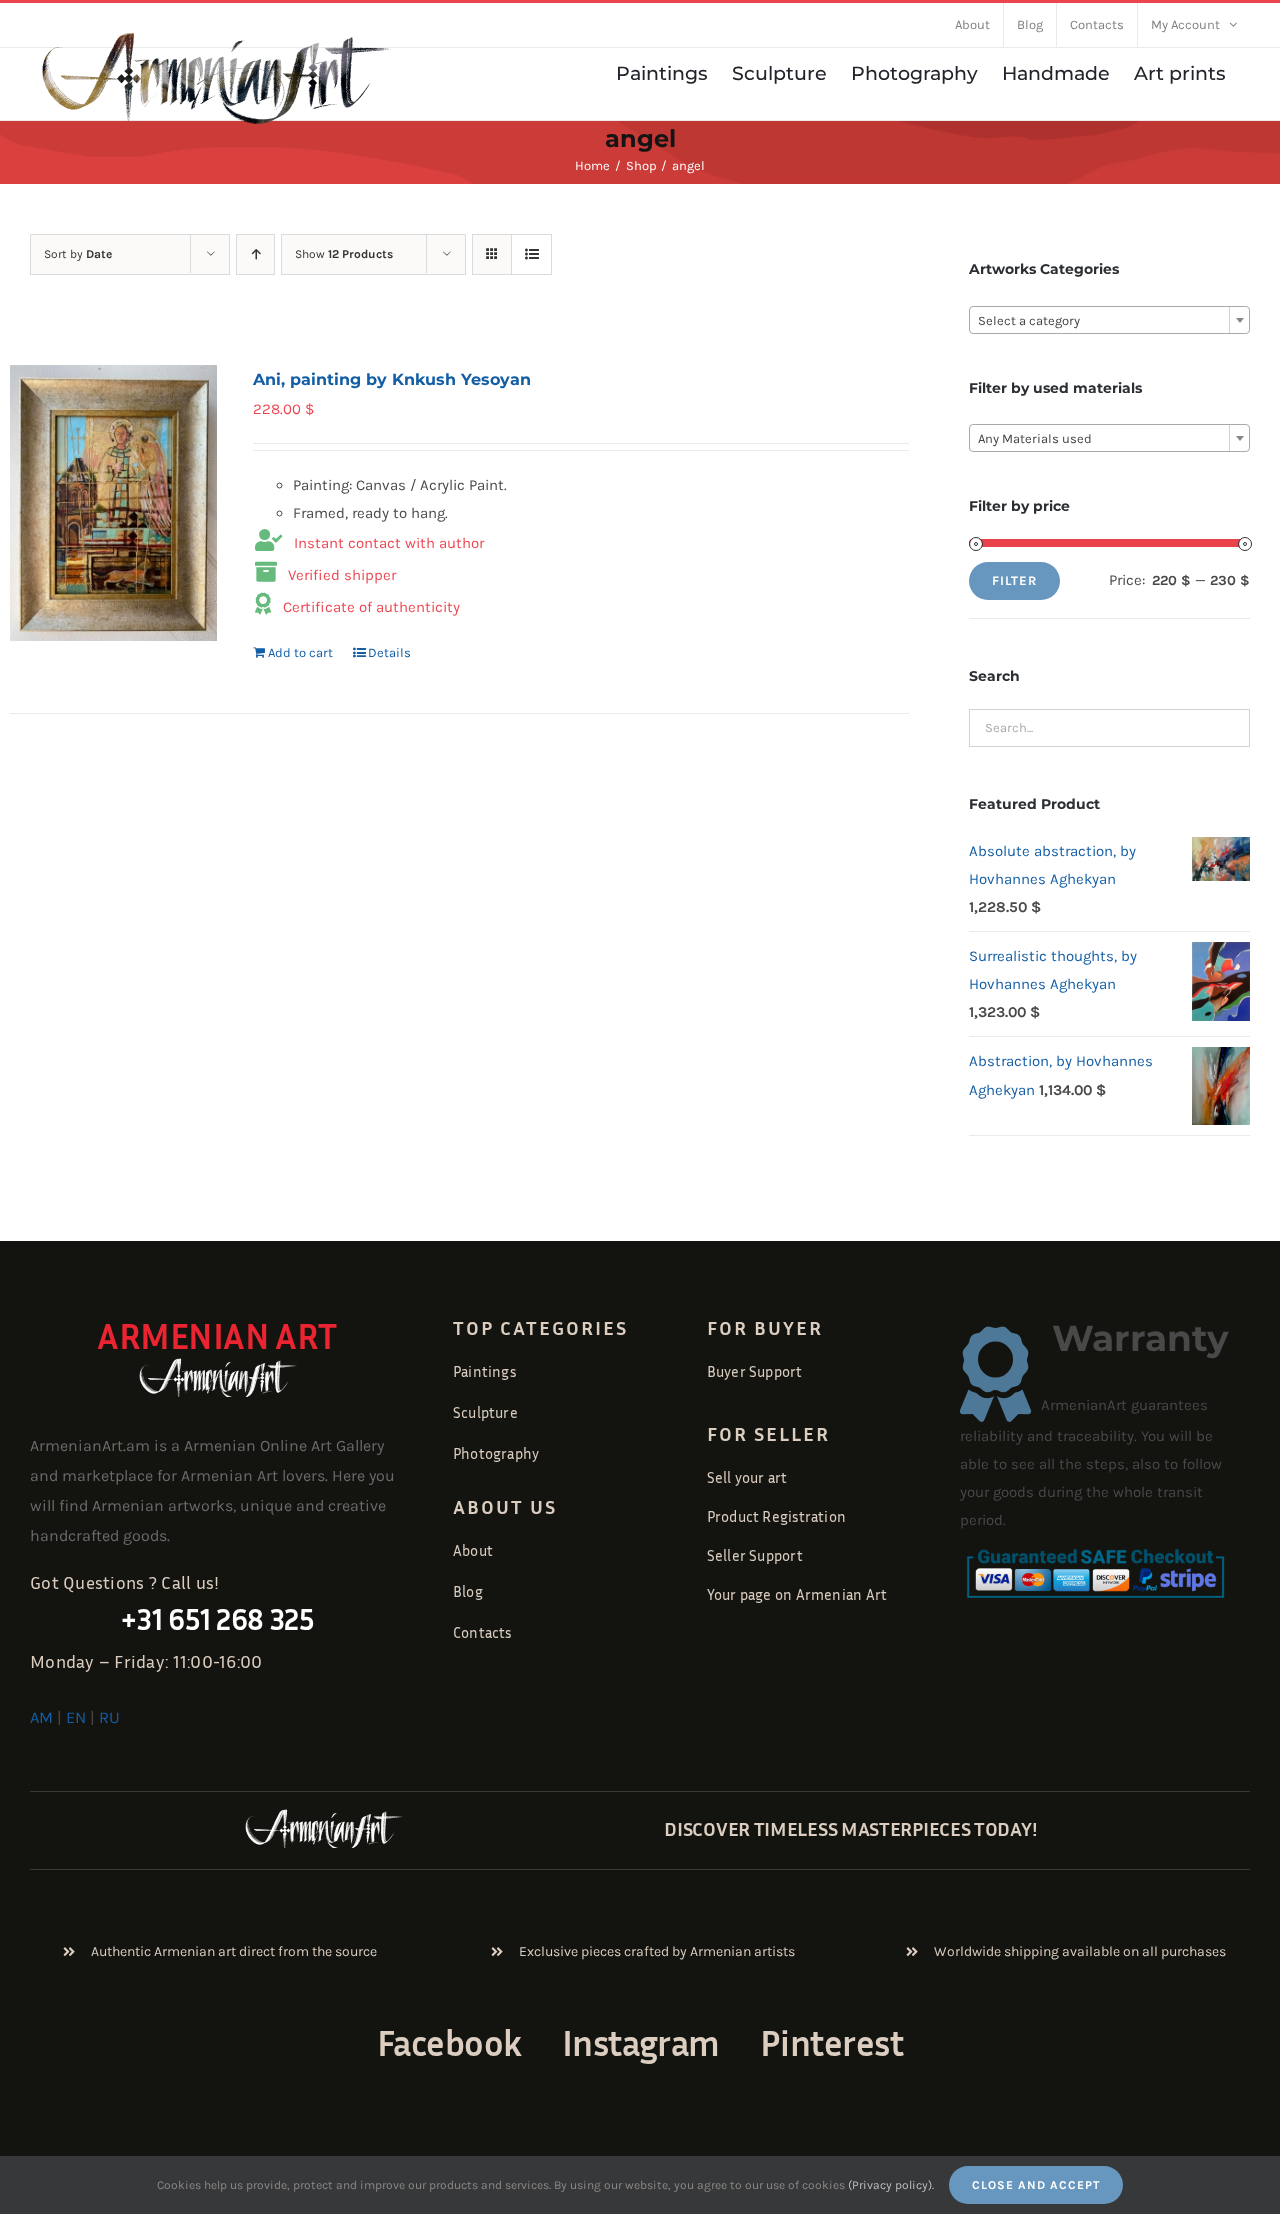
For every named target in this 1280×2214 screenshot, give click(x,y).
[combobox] (1109, 320)
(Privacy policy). (891, 2185)
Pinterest (831, 2042)
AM (41, 1717)
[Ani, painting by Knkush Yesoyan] (113, 503)
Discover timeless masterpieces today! (850, 1828)
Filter (1014, 580)
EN (76, 1717)
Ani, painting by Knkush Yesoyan (392, 379)
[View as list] (531, 254)
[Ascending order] (255, 254)
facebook (449, 2042)
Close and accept (1036, 2185)
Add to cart (300, 652)
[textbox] (1109, 321)
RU (109, 1717)
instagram (641, 2042)
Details (389, 652)
